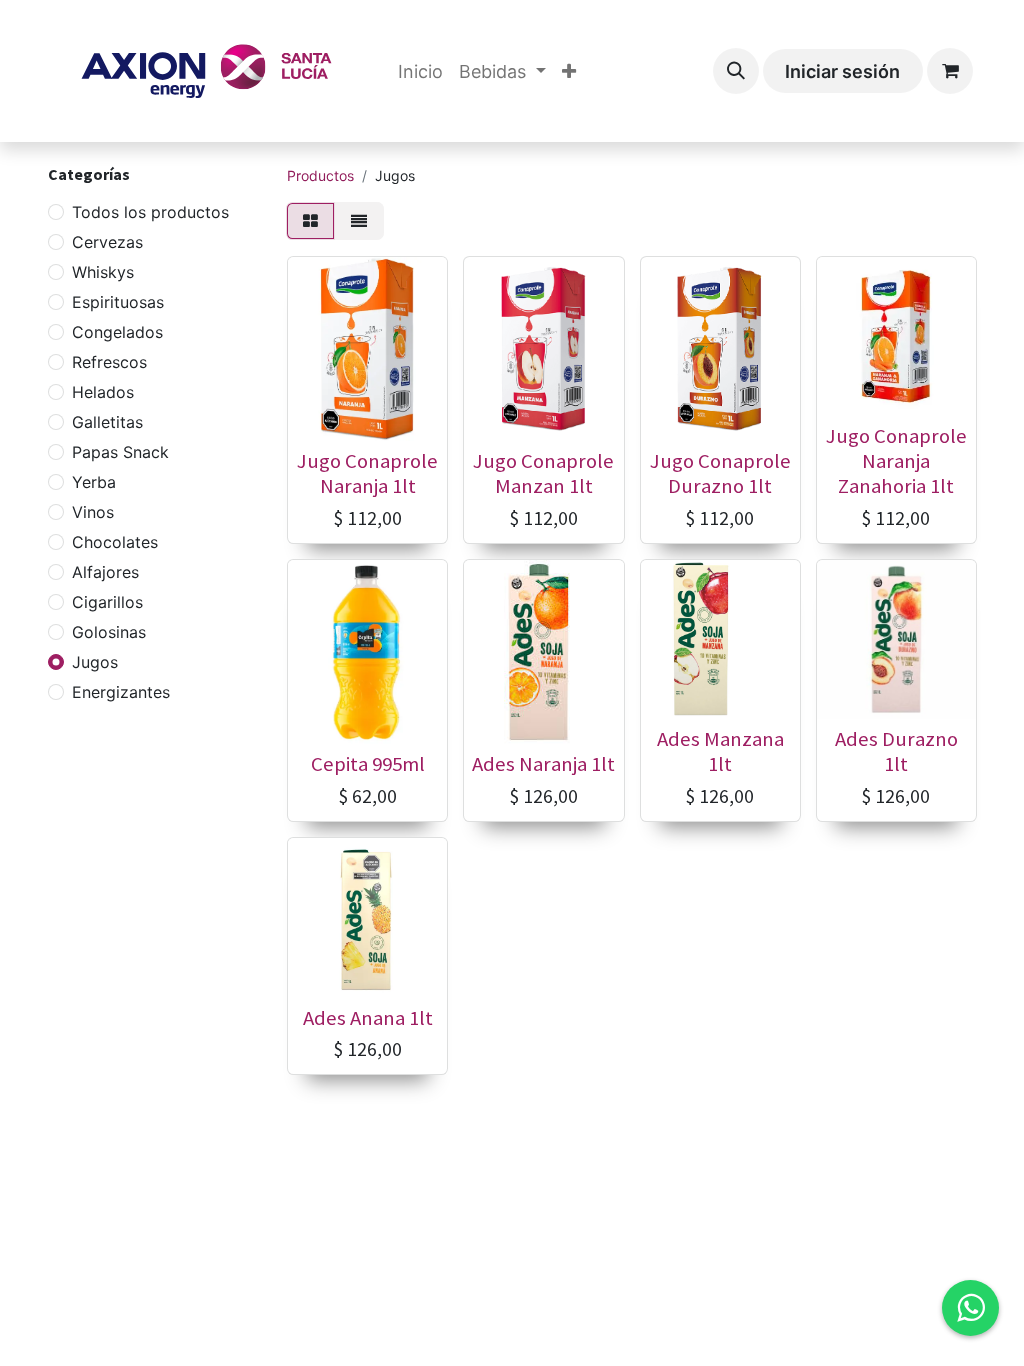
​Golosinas (109, 632)
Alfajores (105, 572)
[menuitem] (420, 71)
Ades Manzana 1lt (720, 751)
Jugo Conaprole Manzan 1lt (543, 473)
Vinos (93, 512)
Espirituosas (118, 302)
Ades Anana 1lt (368, 1018)
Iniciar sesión (842, 71)
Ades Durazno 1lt (896, 751)
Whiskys (103, 272)
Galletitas (107, 422)
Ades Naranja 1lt (543, 764)
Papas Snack (120, 452)
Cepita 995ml (368, 764)
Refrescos (109, 362)
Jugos (95, 662)
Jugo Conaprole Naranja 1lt (367, 473)
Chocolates (115, 542)
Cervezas (107, 242)
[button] (736, 71)
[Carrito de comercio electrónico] (950, 71)
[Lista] (359, 221)
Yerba (94, 482)
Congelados (117, 332)
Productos (320, 175)
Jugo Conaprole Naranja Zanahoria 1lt (896, 461)
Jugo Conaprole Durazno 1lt (720, 473)
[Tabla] (310, 221)
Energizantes (121, 692)
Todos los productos (150, 212)
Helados (103, 392)
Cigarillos (107, 602)
